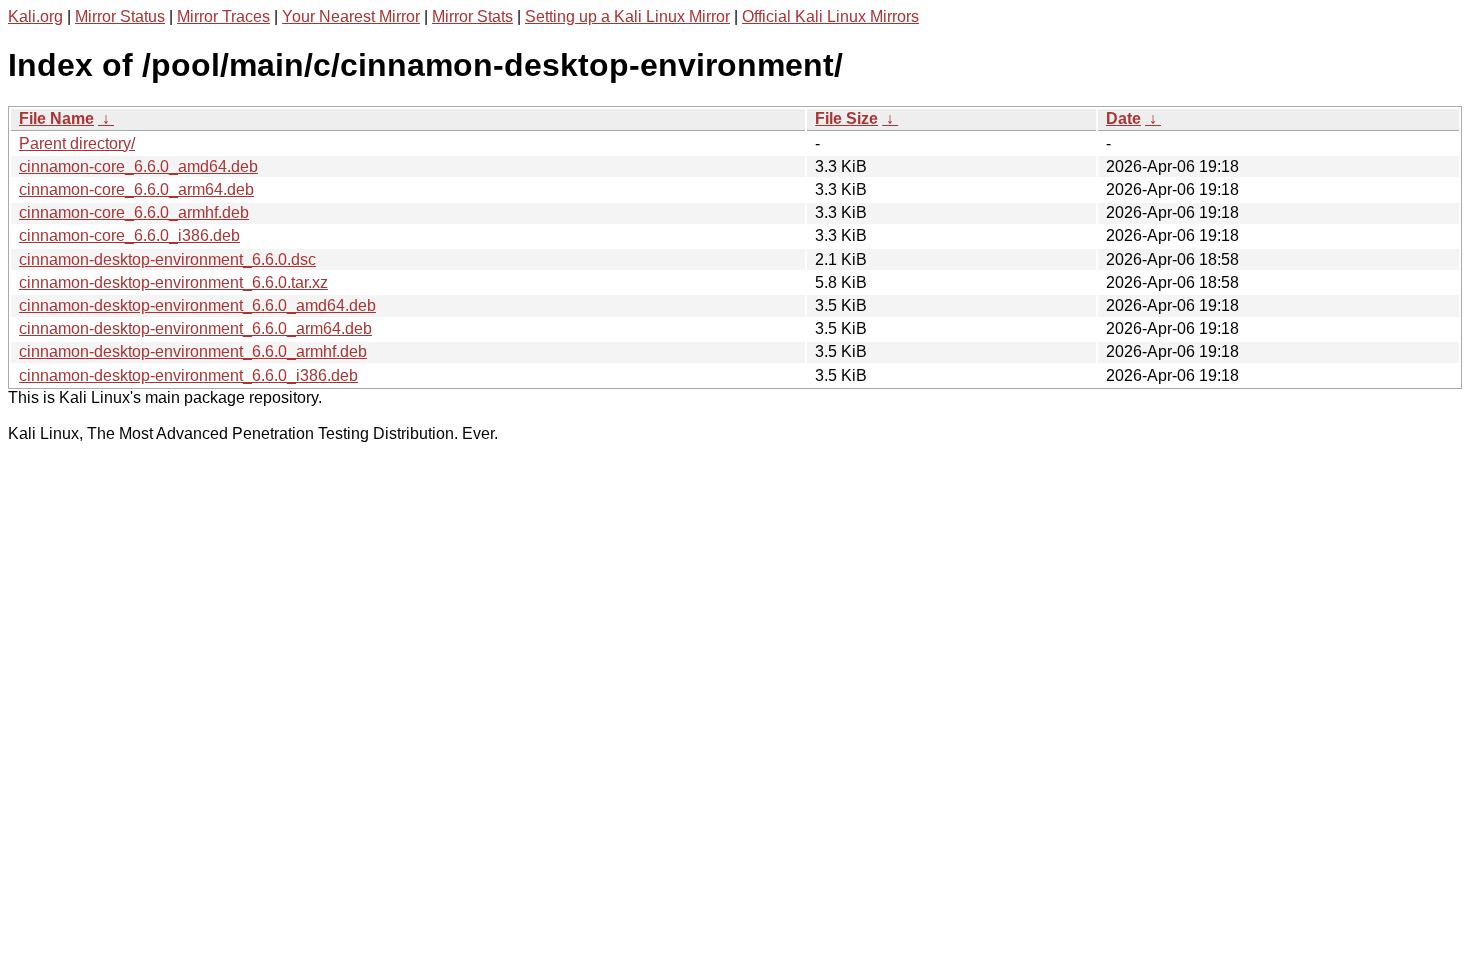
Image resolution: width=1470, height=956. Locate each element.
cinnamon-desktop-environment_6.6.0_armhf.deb (193, 351)
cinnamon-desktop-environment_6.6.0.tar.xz (173, 282)
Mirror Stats (472, 16)
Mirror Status (120, 16)
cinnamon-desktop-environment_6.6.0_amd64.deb (197, 305)
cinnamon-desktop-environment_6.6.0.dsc (167, 259)
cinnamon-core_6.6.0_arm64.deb (136, 189)
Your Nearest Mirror (351, 16)
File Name (56, 118)
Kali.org (35, 16)
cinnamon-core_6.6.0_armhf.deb (134, 212)
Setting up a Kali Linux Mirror (627, 16)
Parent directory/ (77, 143)
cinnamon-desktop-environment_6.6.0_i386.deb (188, 375)
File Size (846, 118)
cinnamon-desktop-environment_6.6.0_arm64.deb (195, 328)
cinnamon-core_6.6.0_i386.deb (129, 235)
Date (1123, 118)
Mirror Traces (223, 16)
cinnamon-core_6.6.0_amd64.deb (138, 166)
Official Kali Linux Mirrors (830, 16)
